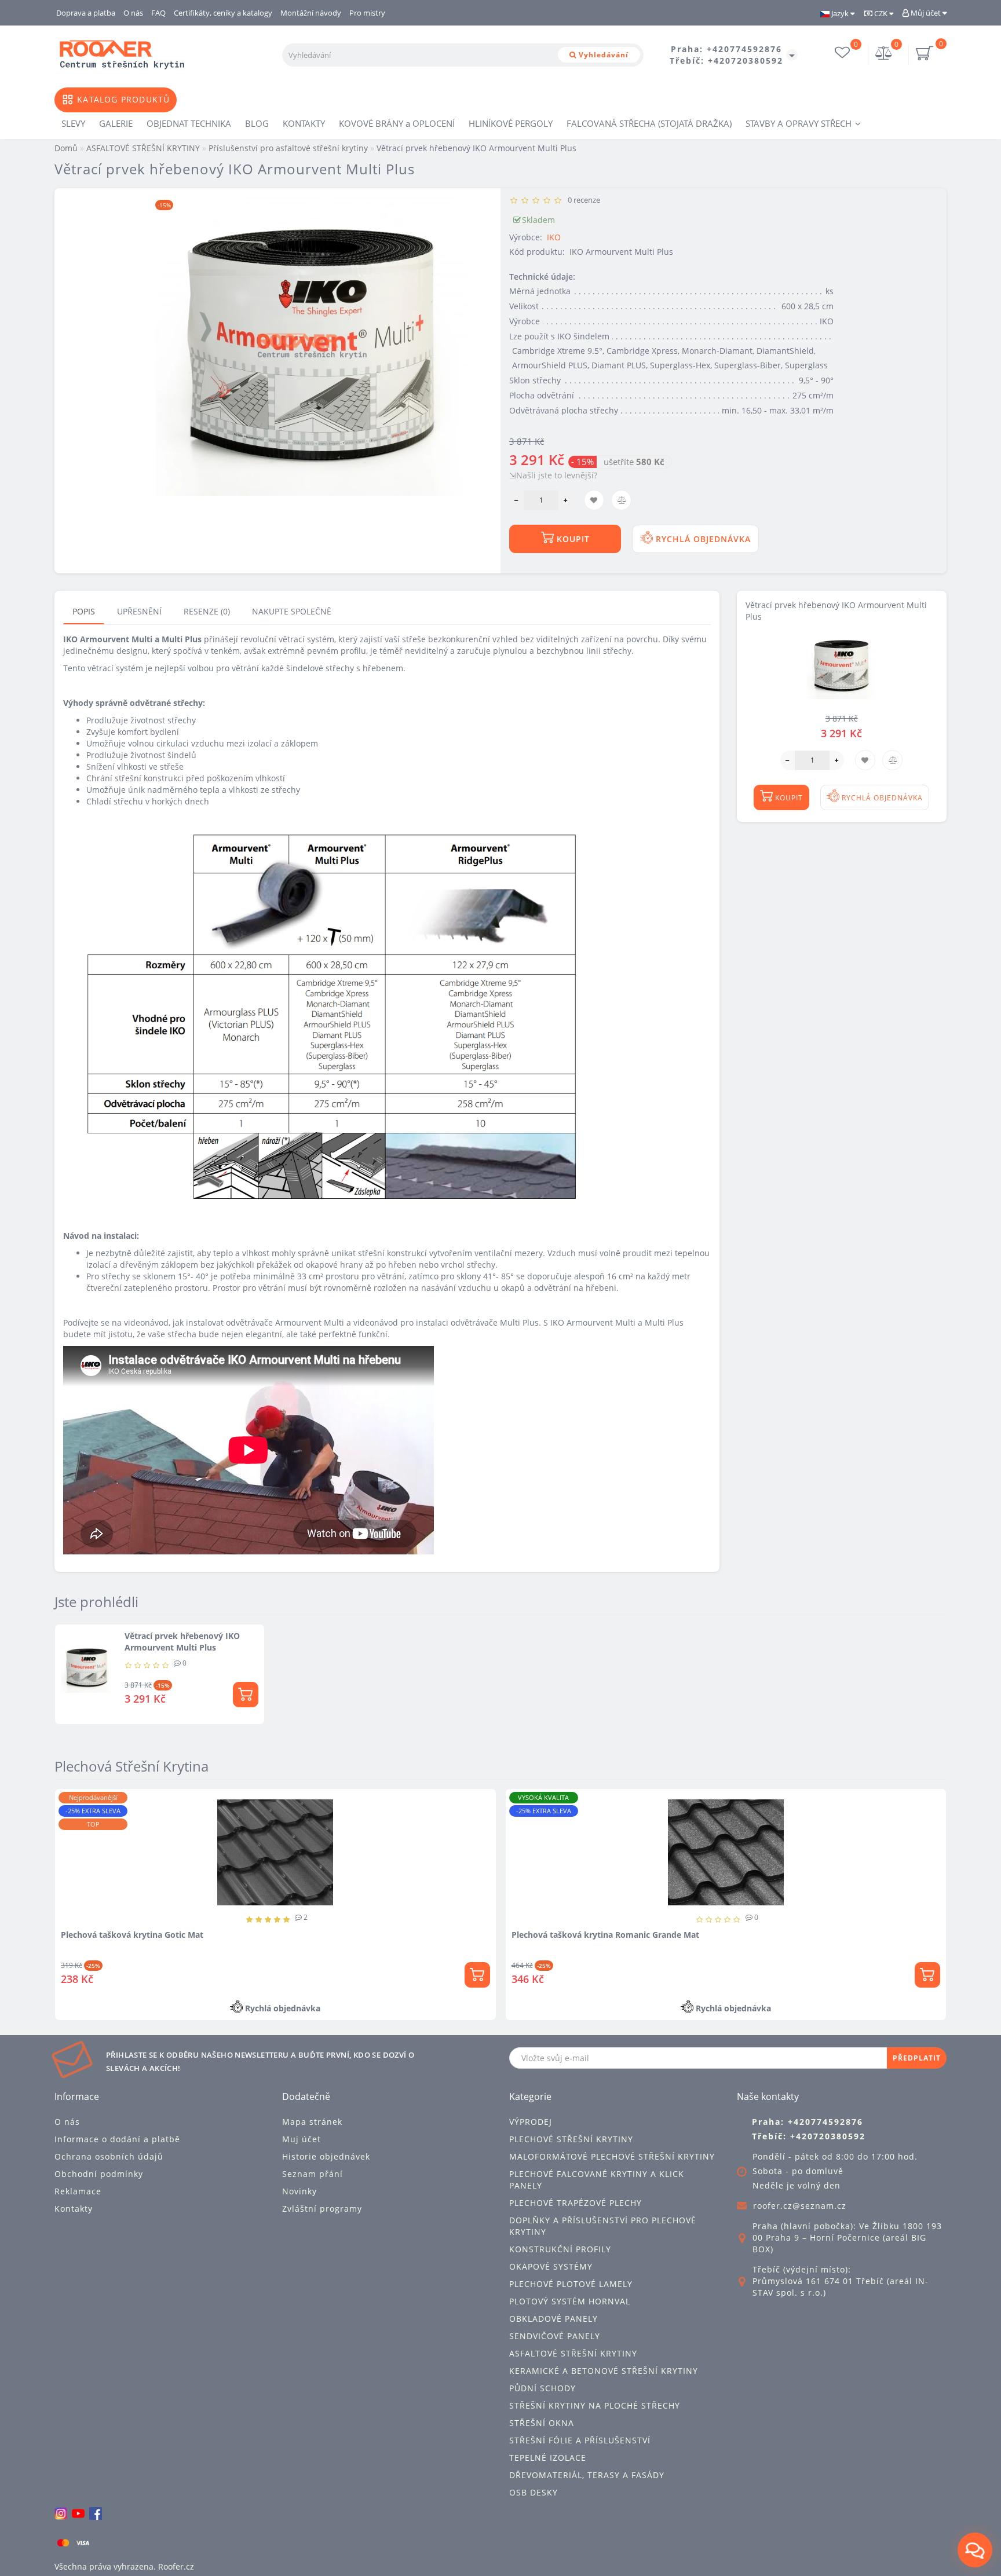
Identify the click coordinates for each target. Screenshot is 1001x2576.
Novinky (299, 2191)
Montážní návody (311, 13)
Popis (84, 611)
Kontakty (74, 2209)
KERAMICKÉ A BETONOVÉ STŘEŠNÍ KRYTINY (604, 2371)
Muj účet (302, 2139)
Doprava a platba (86, 13)
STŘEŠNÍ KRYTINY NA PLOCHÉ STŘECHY (595, 2405)
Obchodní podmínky (99, 2174)
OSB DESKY (534, 2492)
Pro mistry (367, 13)
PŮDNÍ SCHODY (542, 2388)
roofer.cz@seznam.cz (800, 2206)
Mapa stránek (312, 2122)
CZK (881, 13)
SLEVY (73, 123)
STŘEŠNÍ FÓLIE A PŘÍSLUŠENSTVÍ (580, 2440)
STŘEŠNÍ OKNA (542, 2423)
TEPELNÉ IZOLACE (548, 2458)
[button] (931, 1895)
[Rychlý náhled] (198, 1844)
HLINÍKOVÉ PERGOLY (511, 123)
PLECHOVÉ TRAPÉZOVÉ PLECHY (576, 2203)
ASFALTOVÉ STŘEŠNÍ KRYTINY (573, 2353)
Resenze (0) (207, 611)
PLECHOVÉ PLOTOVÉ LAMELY (571, 2284)
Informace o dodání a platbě (117, 2139)
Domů (66, 148)
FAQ (158, 13)
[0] (884, 54)
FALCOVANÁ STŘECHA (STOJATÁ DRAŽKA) (649, 123)
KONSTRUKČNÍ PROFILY (560, 2249)
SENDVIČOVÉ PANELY (555, 2336)
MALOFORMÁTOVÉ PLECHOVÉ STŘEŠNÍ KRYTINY (612, 2156)
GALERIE (116, 123)
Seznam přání (313, 2174)
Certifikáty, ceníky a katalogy (223, 13)
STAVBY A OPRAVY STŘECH (799, 123)
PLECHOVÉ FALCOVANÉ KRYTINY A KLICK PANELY (597, 2180)
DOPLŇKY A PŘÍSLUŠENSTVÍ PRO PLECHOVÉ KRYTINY (603, 2226)
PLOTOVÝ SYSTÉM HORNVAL (570, 2301)
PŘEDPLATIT (917, 2058)
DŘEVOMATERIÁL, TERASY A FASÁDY (587, 2475)
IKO (554, 237)
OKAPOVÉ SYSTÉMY (551, 2266)
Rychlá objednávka (702, 539)
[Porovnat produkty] (198, 1823)
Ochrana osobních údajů (109, 2156)
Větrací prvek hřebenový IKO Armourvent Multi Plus (182, 1642)
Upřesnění (139, 611)
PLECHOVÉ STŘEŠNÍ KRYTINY (571, 2139)
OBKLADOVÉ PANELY (554, 2319)
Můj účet (926, 13)
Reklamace (78, 2191)
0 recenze (582, 200)
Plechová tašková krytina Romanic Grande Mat (320, 1935)
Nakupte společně (292, 611)
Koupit (572, 539)
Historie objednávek (326, 2156)
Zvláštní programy (322, 2209)
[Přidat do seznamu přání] (198, 1803)
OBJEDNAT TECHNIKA (189, 123)
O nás (133, 13)
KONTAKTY (304, 123)
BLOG (257, 123)
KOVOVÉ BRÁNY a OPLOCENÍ (397, 123)
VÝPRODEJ (531, 2122)
